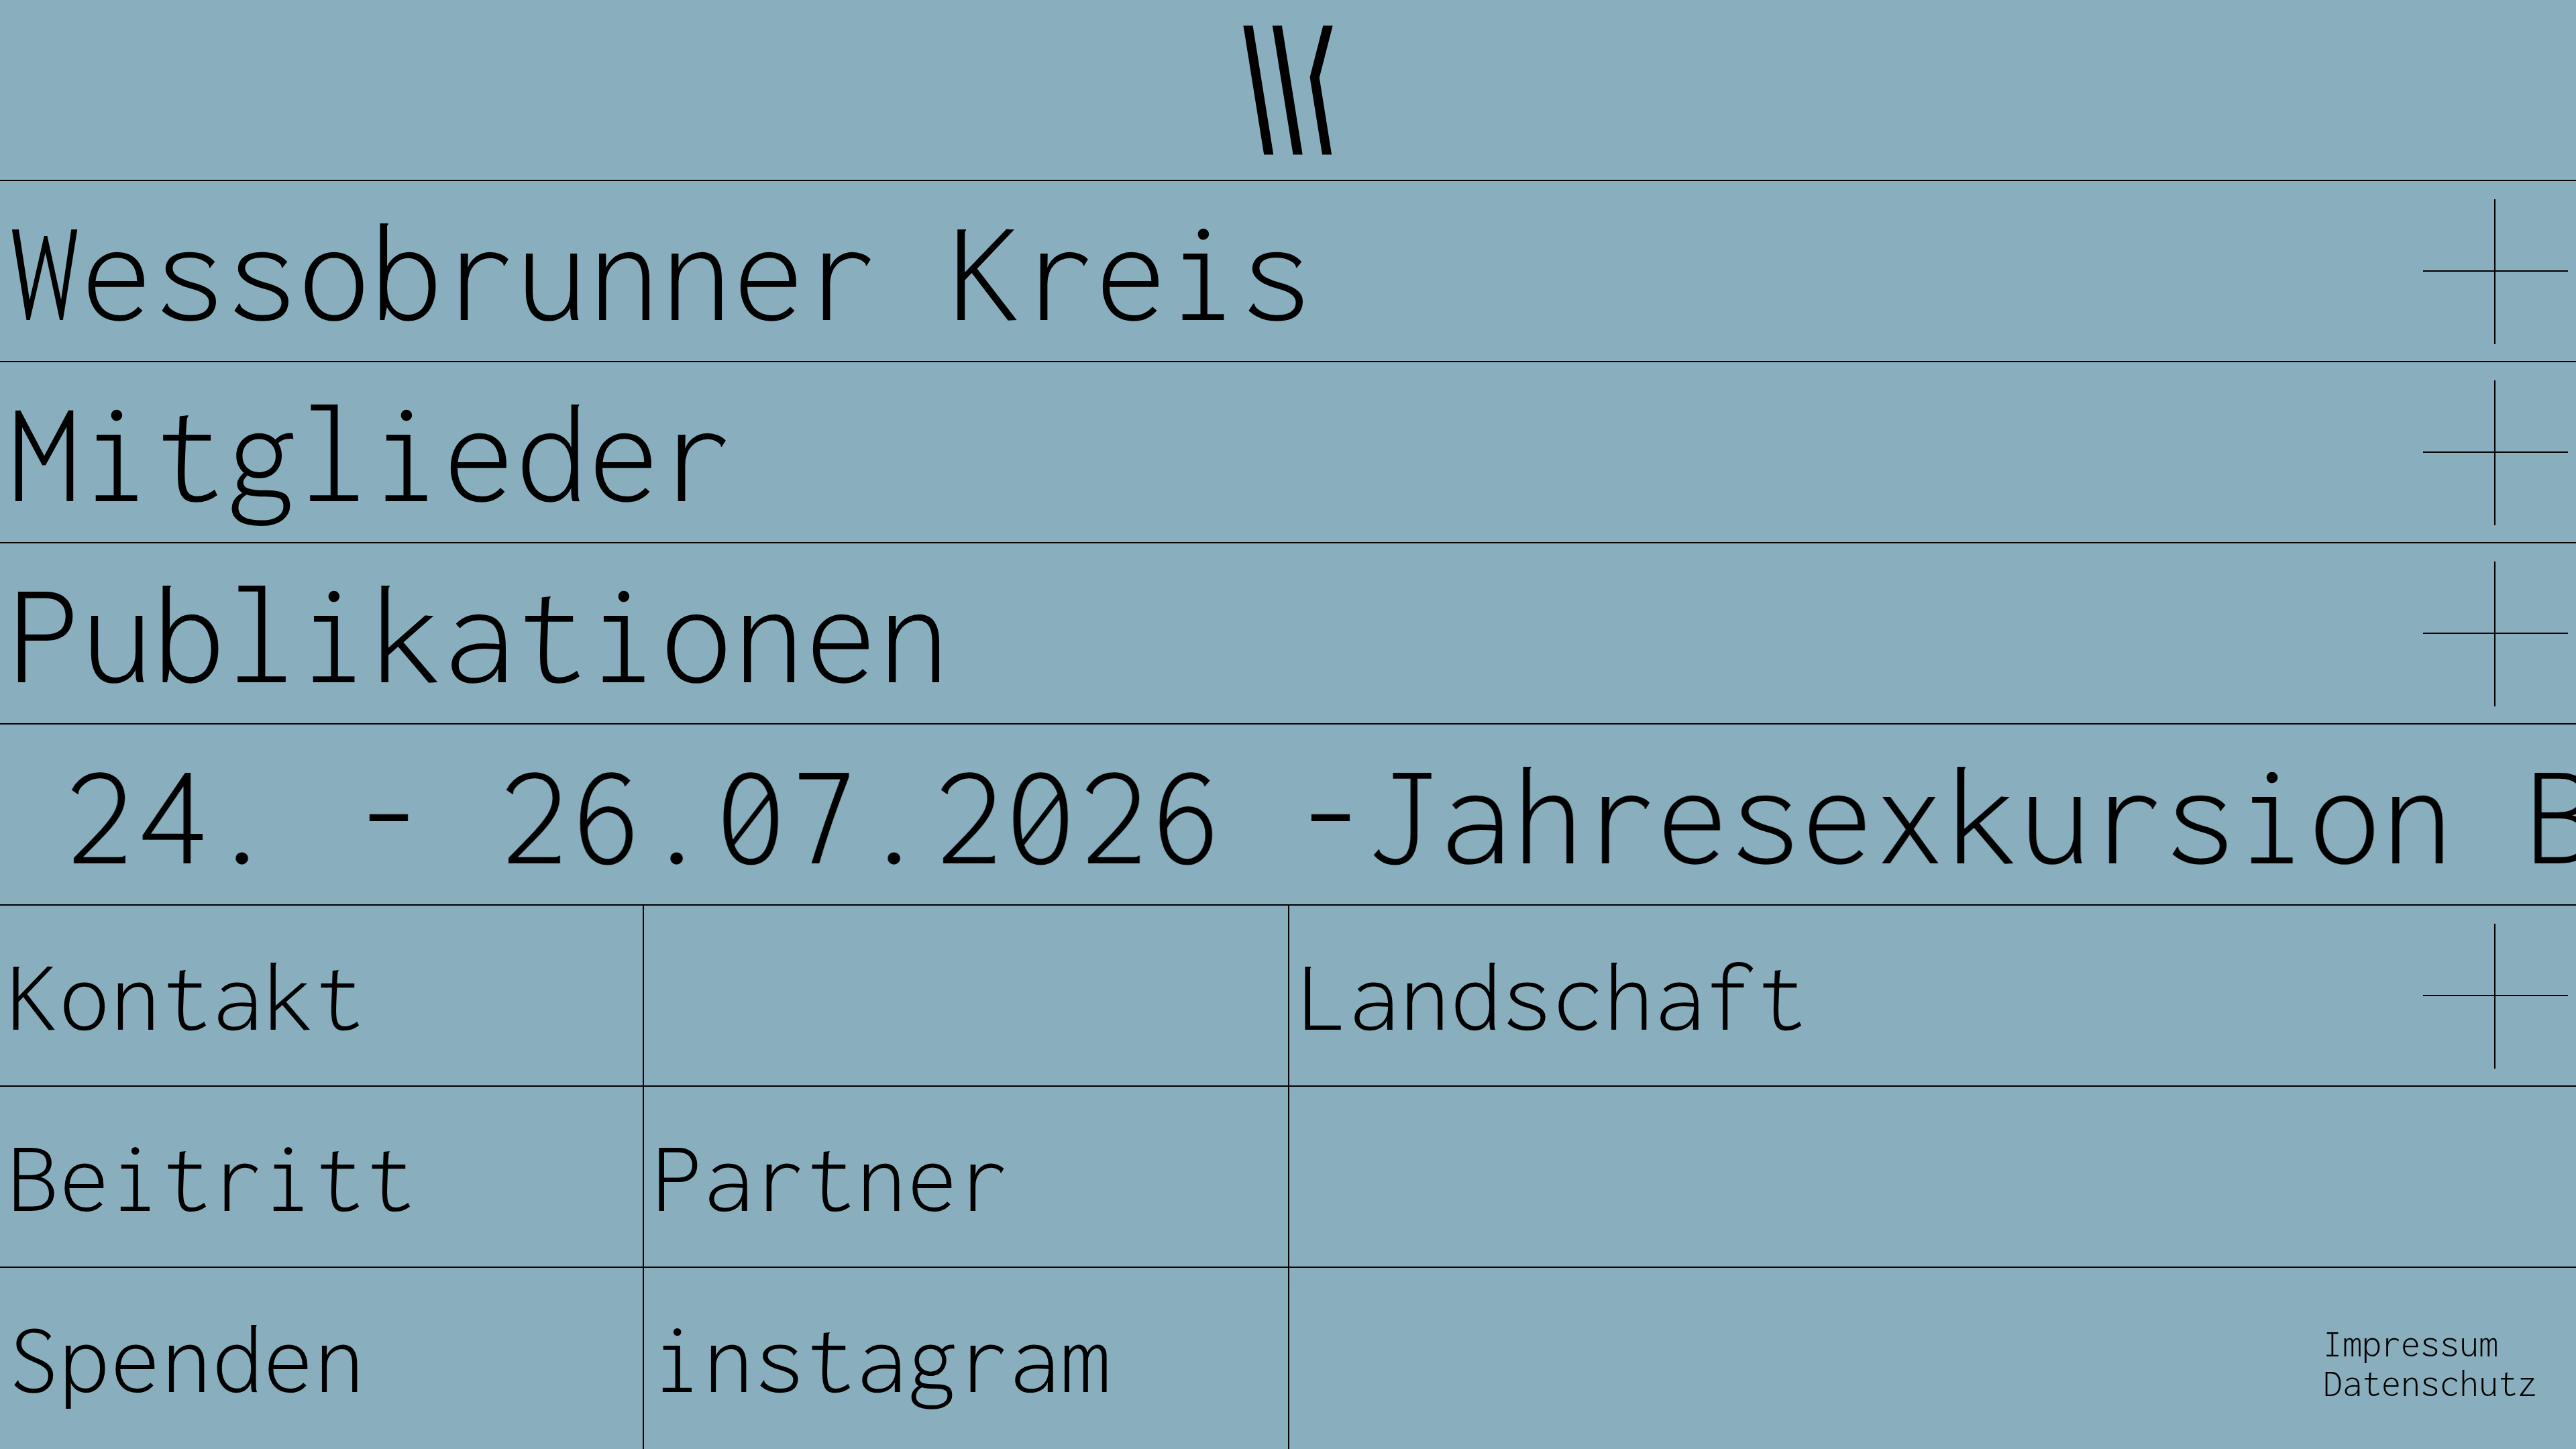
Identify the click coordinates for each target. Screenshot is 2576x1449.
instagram (881, 1358)
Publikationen (479, 634)
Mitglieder (370, 452)
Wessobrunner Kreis (660, 271)
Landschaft (1552, 996)
